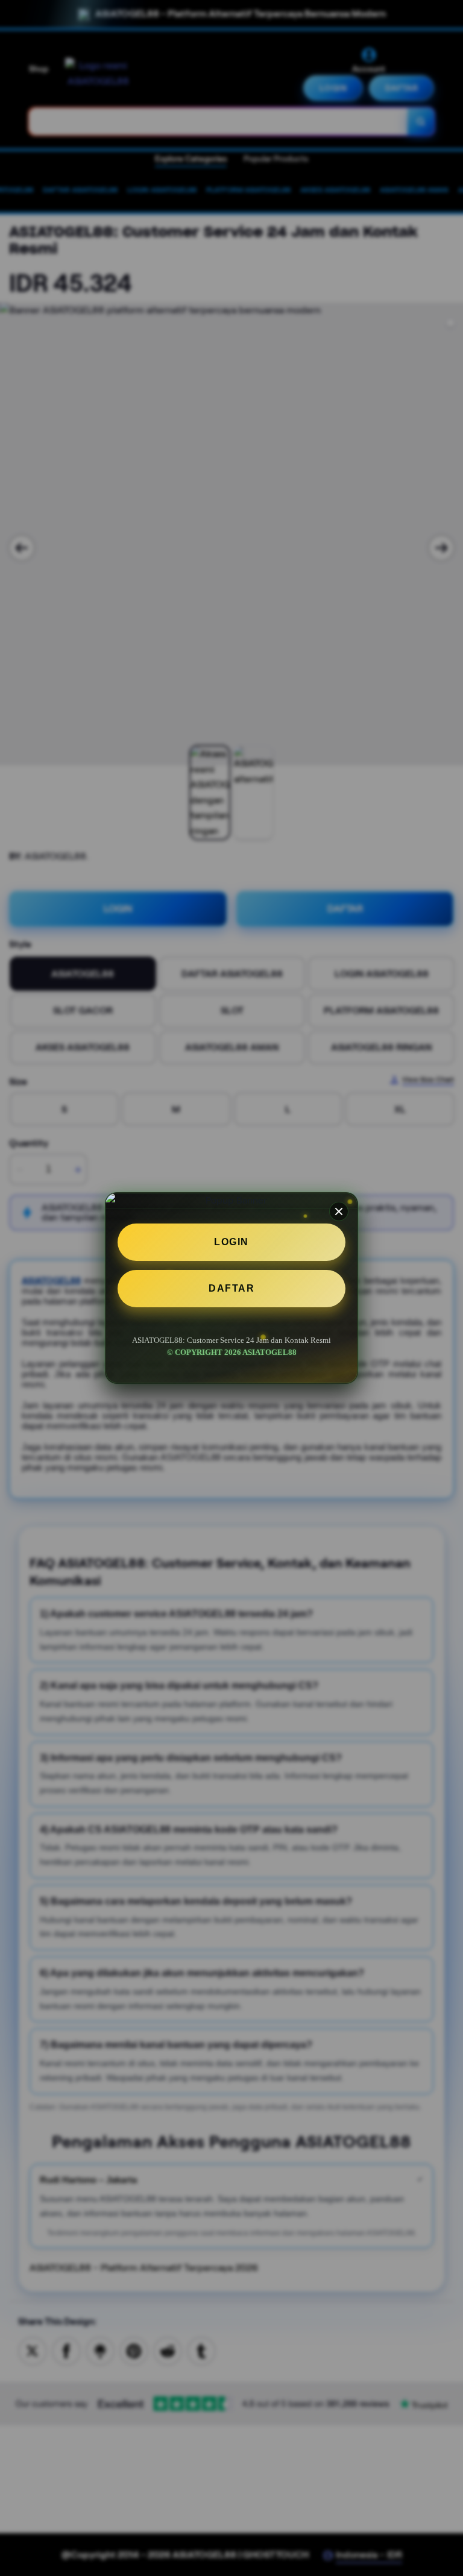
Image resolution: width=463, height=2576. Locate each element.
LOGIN (231, 1242)
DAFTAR (231, 1288)
